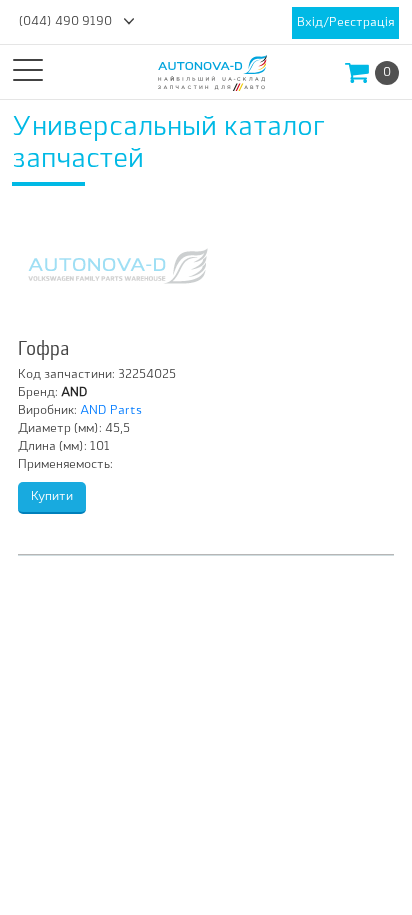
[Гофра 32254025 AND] (118, 266)
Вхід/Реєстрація (345, 23)
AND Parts (111, 411)
